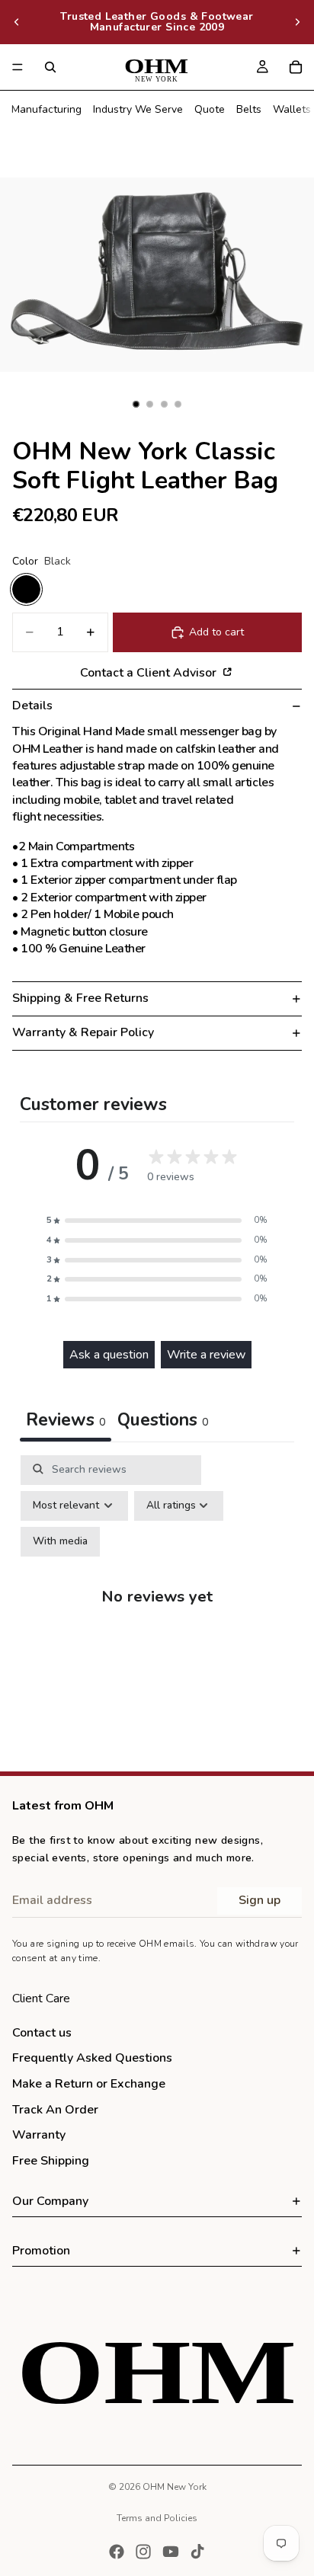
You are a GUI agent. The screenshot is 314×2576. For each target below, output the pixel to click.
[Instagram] (143, 2552)
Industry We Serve (138, 109)
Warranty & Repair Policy (83, 1032)
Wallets (292, 109)
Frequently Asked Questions (92, 2058)
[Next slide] (297, 22)
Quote (210, 109)
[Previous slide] (17, 22)
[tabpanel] (157, 1609)
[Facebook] (117, 2552)
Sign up (260, 1900)
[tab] (163, 1422)
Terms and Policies (157, 2518)
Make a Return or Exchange (89, 2084)
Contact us (42, 2033)
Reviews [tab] (66, 1420)
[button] (157, 1221)
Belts (249, 109)
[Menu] (18, 67)
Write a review (206, 1355)
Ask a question (109, 1355)
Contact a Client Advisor (150, 672)
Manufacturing (46, 109)
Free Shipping (51, 2161)
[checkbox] (60, 1542)
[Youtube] (171, 2552)
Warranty (39, 2135)
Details (32, 706)
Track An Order (55, 2109)
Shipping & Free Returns (80, 998)
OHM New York (175, 2487)
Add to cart (216, 632)
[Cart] (296, 67)
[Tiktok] (197, 2552)
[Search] (50, 67)
